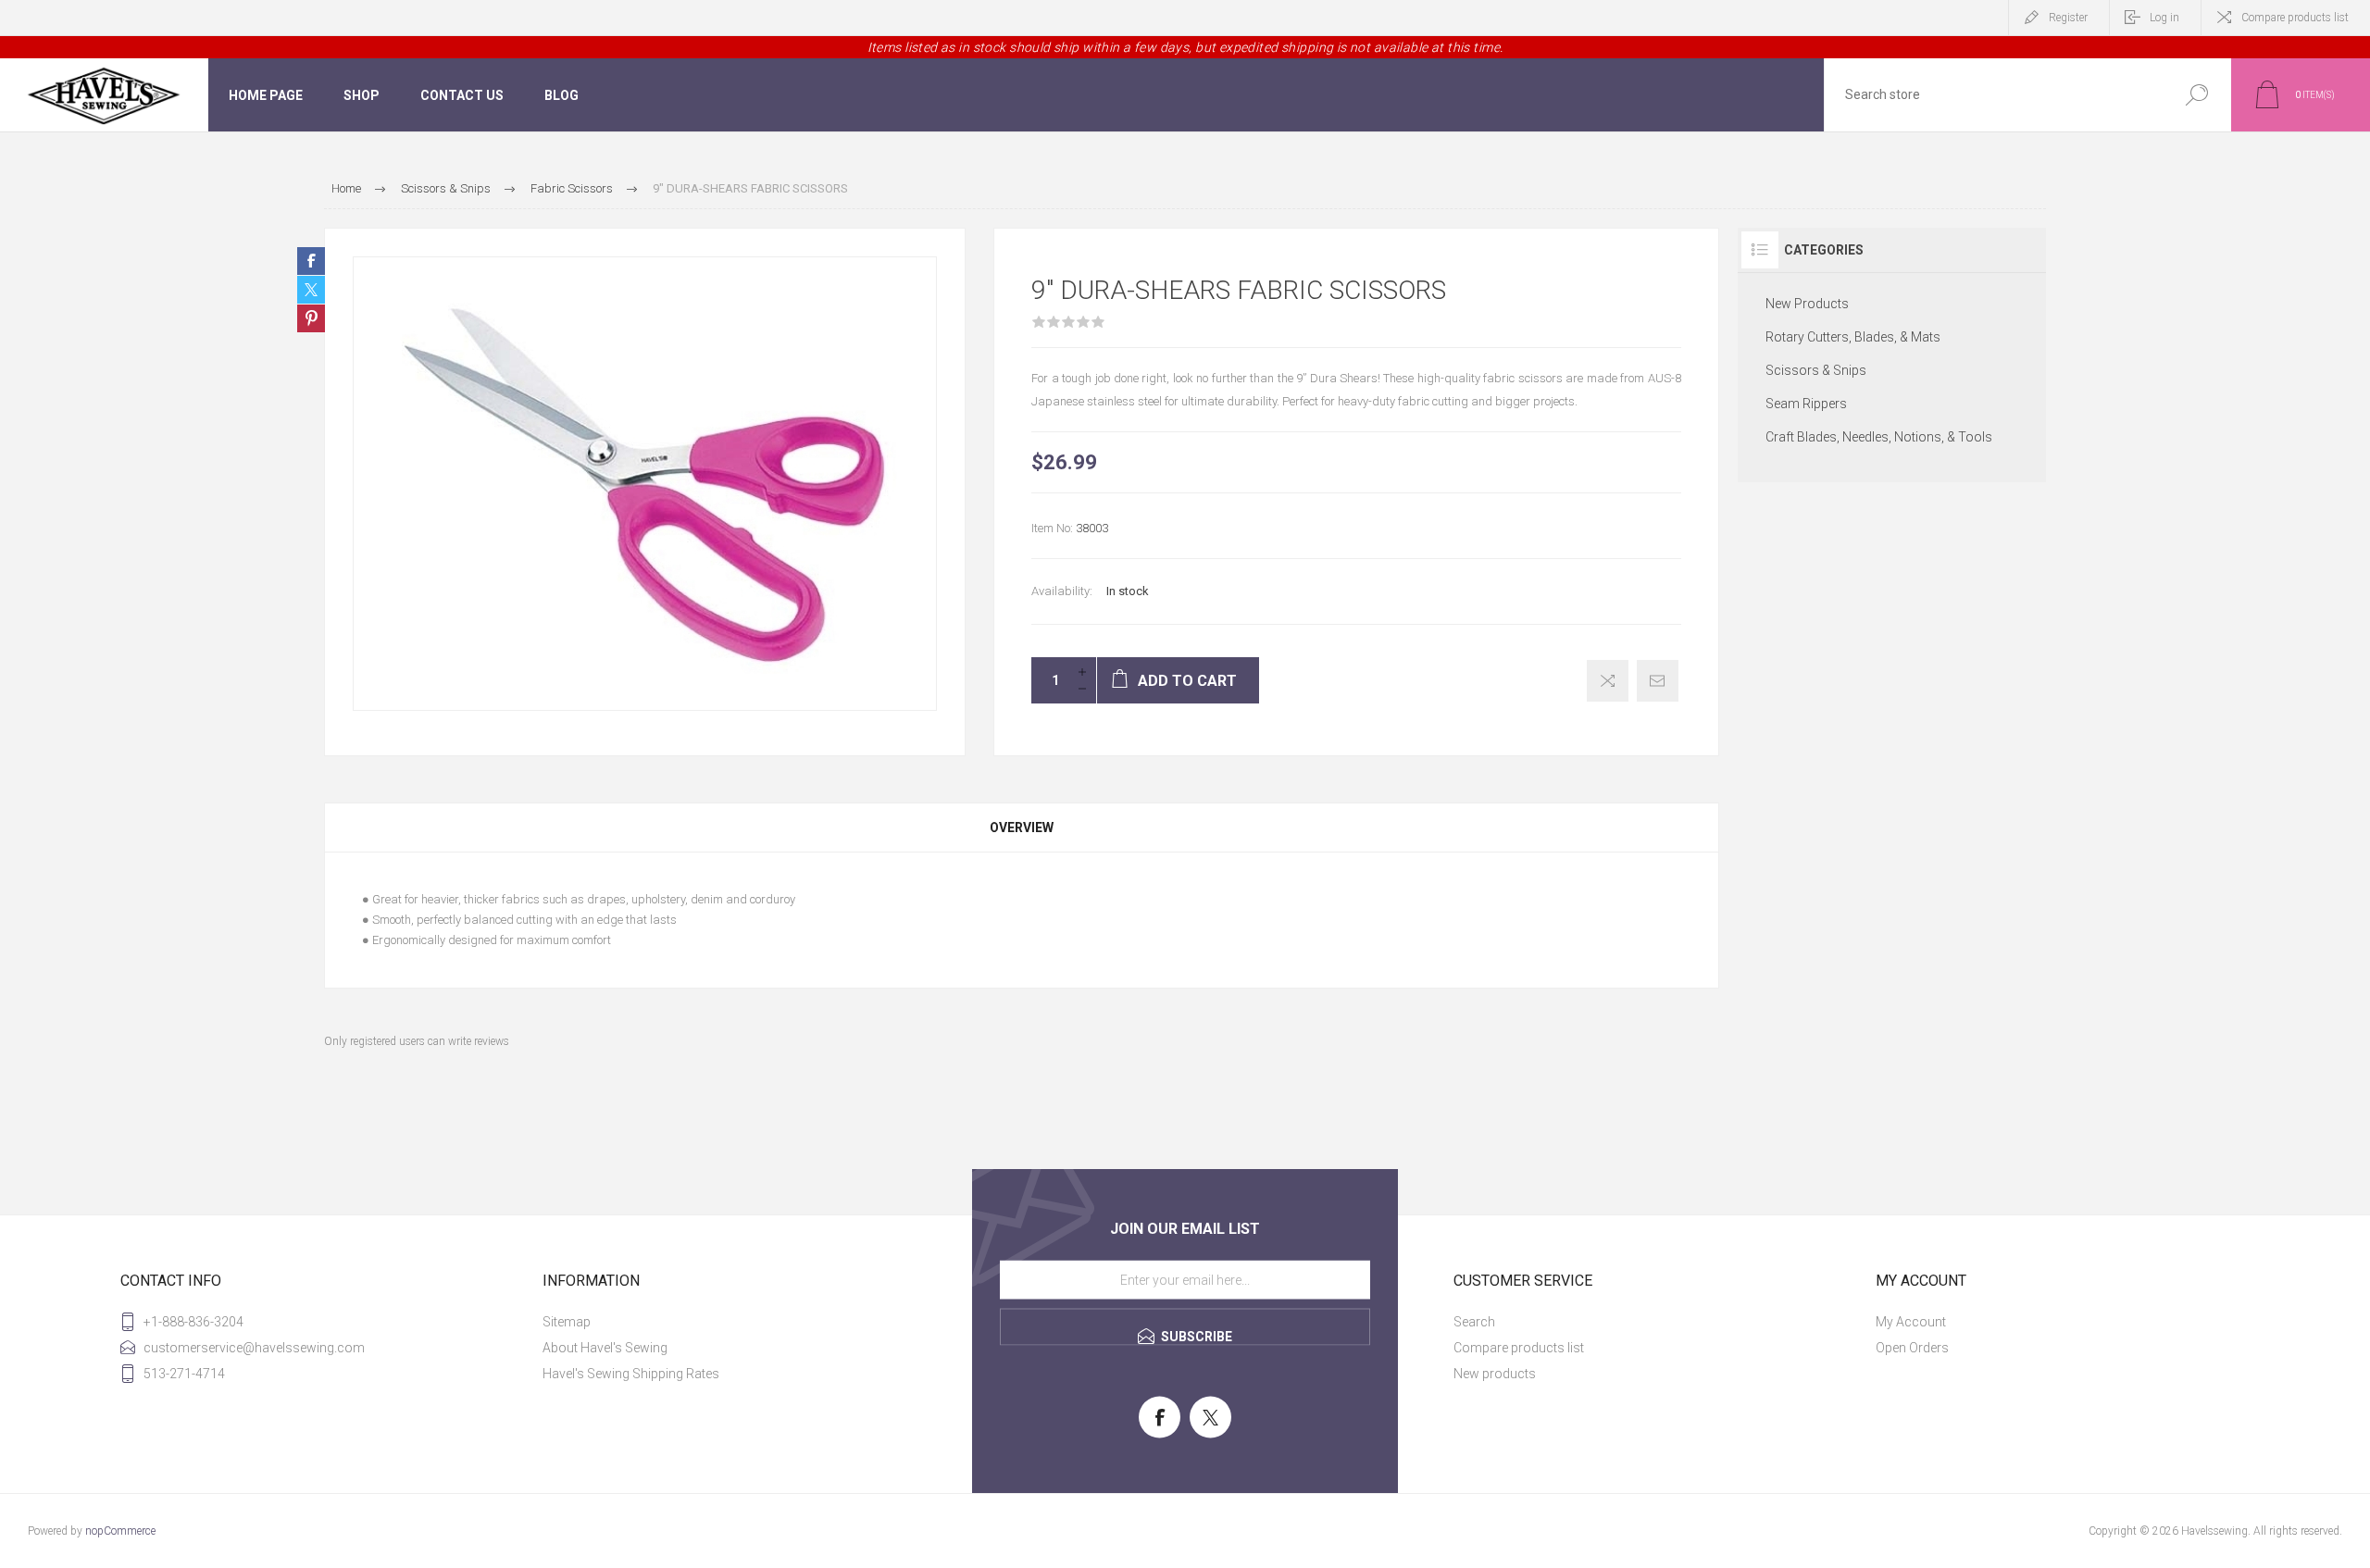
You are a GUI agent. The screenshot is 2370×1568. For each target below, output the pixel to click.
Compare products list (2295, 18)
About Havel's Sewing (605, 1348)
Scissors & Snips (1816, 370)
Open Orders (1912, 1348)
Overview (1022, 828)
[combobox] (1993, 95)
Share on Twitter (311, 290)
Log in (2164, 18)
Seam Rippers (1806, 404)
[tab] (1022, 828)
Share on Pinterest (311, 318)
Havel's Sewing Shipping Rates (631, 1374)
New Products (1807, 304)
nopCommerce (120, 1531)
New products (1495, 1374)
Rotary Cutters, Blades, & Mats (1853, 337)
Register (2068, 18)
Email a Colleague (1658, 681)
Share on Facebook (311, 261)
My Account (1911, 1322)
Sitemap (567, 1322)
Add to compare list (1608, 681)
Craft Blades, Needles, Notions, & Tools (1879, 437)
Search (2196, 95)
